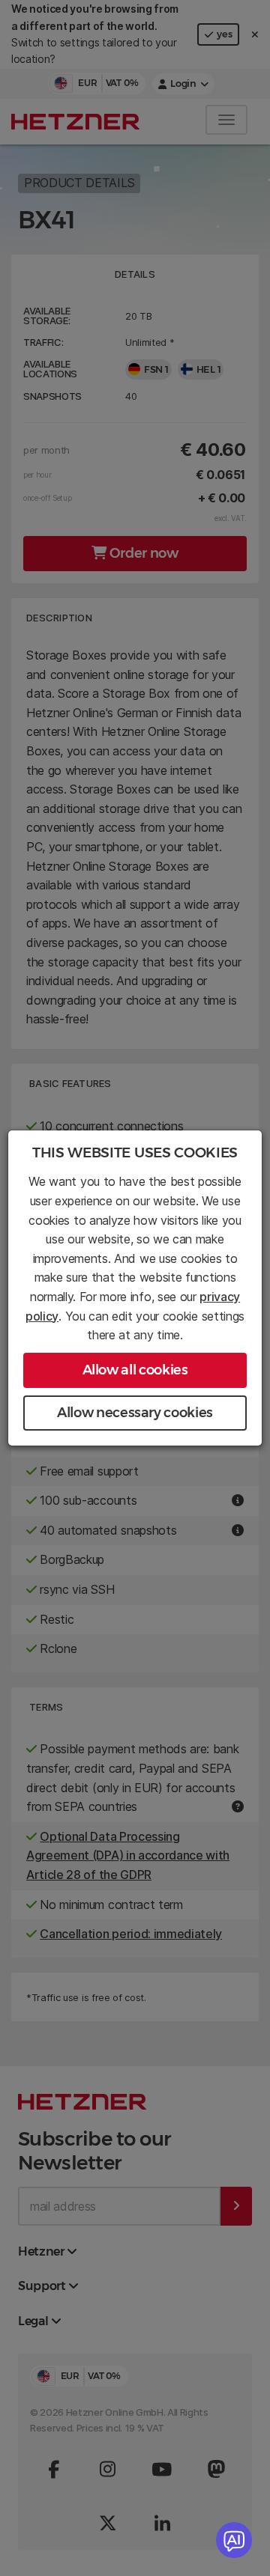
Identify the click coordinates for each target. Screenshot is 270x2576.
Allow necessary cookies (135, 1413)
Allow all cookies (135, 1370)
